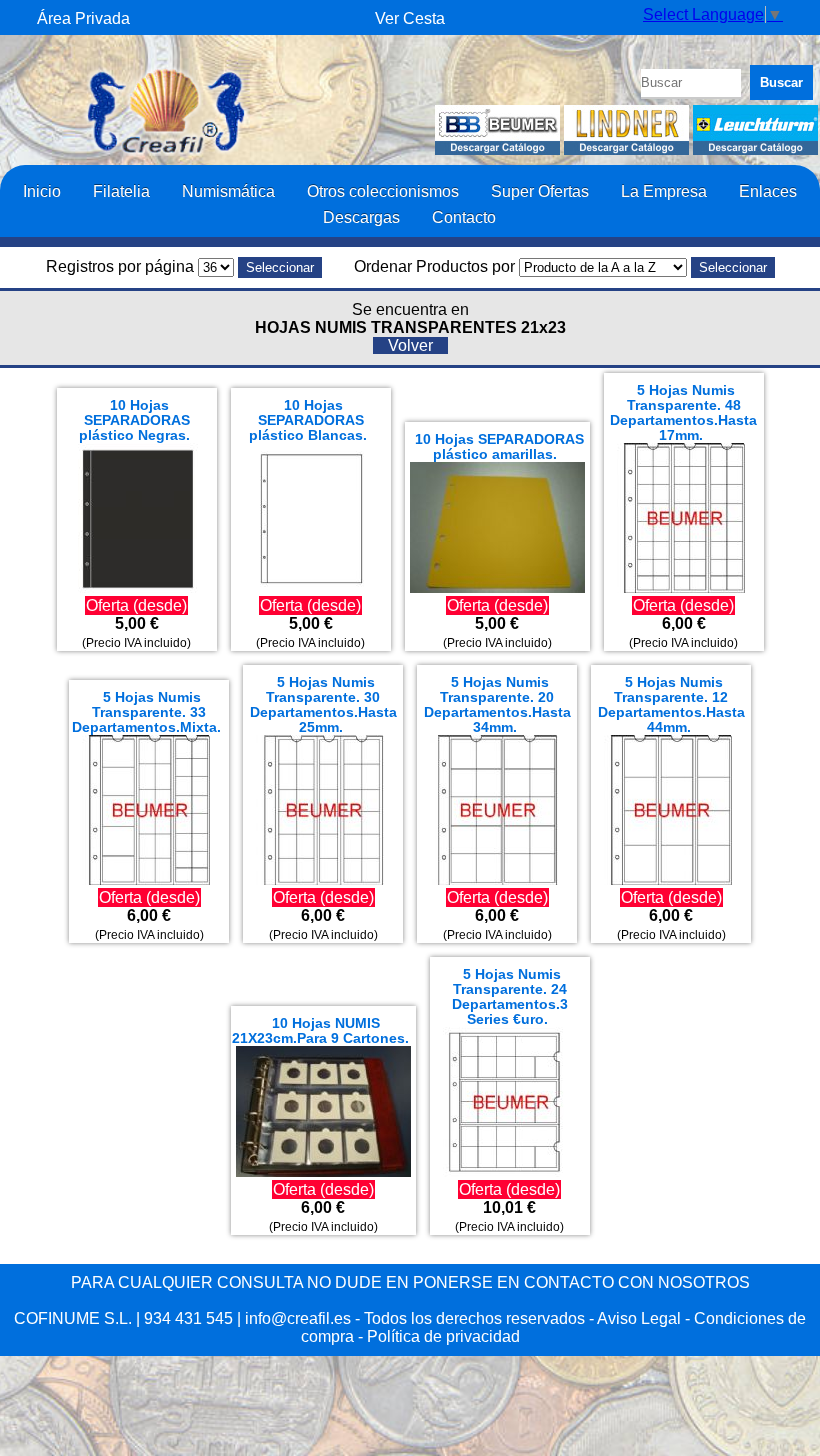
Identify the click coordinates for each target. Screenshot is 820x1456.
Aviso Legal (639, 1318)
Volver (410, 345)
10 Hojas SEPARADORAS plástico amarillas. (499, 447)
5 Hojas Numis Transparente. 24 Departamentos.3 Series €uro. (510, 997)
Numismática (228, 191)
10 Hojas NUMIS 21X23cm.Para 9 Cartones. (320, 1031)
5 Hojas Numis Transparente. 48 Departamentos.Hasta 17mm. (683, 413)
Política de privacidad (443, 1336)
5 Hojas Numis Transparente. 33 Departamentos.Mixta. (146, 712)
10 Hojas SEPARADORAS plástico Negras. (134, 420)
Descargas (361, 217)
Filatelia (121, 191)
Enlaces (768, 191)
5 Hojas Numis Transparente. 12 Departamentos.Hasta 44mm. (671, 705)
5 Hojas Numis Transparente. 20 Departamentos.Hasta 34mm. (497, 705)
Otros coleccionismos (383, 191)
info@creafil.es (298, 1318)
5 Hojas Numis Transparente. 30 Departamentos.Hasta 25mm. (323, 705)
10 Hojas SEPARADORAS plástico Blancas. (308, 420)
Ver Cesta (410, 18)
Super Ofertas (540, 191)
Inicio (42, 191)
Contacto (464, 217)
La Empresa (664, 191)
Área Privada (83, 18)
